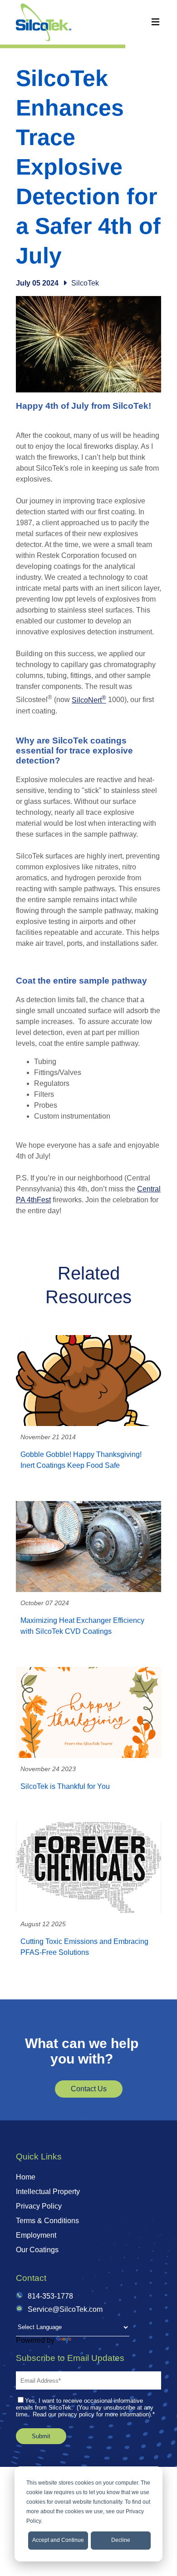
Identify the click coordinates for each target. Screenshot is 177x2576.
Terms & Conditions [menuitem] (47, 2221)
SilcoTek (85, 283)
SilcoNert (89, 700)
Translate (88, 2340)
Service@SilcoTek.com (65, 2309)
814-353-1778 (50, 2296)
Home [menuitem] (26, 2177)
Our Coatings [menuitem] (37, 2250)
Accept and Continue (58, 2540)
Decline (121, 2540)
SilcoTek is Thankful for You (65, 1786)
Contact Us (89, 2089)
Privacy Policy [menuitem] (39, 2206)
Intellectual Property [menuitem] (48, 2192)
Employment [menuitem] (36, 2235)
